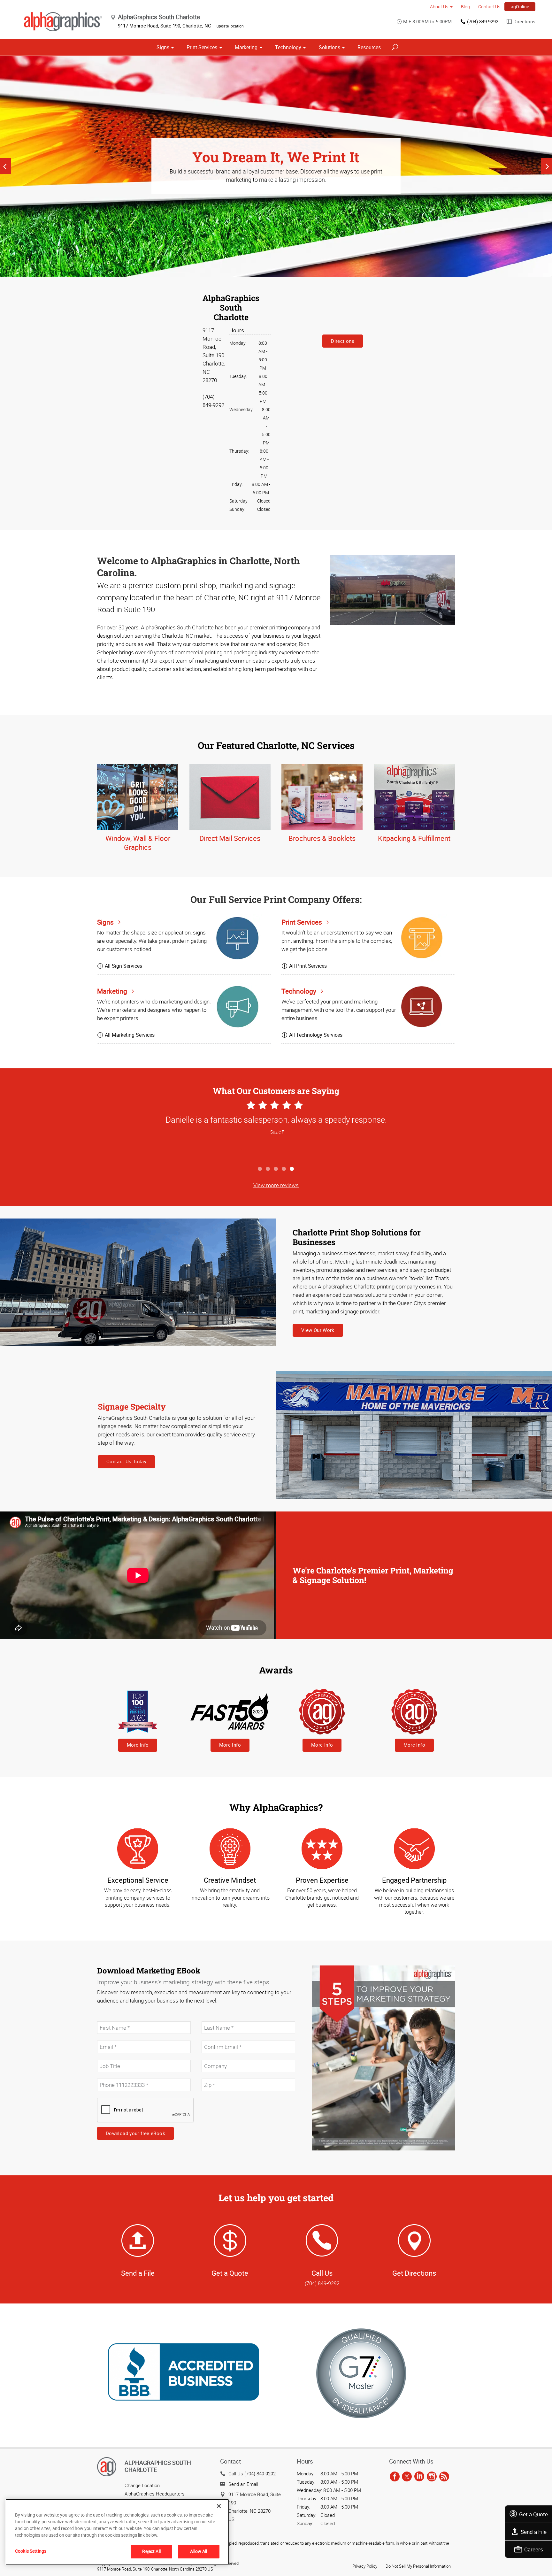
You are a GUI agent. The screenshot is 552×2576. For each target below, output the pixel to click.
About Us (439, 7)
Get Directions (414, 2273)
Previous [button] (6, 166)
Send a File (534, 2532)
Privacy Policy (365, 2566)
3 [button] (276, 1169)
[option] (276, 166)
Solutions (330, 47)
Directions (524, 21)
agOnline (520, 7)
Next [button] (546, 166)
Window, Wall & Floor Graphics (138, 843)
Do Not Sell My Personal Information (418, 2566)
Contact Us (489, 7)
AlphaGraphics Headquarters (155, 2494)
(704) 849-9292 (483, 21)
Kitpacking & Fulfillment (414, 838)
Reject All (151, 2551)
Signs (163, 47)
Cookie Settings (31, 2551)
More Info (138, 1745)
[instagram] (432, 2477)
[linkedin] (419, 2477)
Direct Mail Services (230, 838)
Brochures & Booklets (322, 838)
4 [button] (284, 1169)
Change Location (142, 2485)
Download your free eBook (135, 2133)
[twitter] (407, 2477)
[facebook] (395, 2477)
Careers (534, 2549)
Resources (369, 47)
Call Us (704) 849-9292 (252, 2473)
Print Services (202, 47)
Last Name (212, 2018)
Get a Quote (533, 2514)
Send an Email (243, 2484)
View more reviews (276, 1185)
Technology (288, 47)
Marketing (246, 47)
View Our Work (318, 1330)
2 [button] (268, 1169)
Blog (465, 7)
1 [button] (260, 1169)
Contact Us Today (126, 1461)
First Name (108, 2018)
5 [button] (292, 1169)
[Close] (219, 2506)
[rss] (444, 2477)
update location (230, 26)
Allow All (199, 2551)
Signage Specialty (132, 1407)
